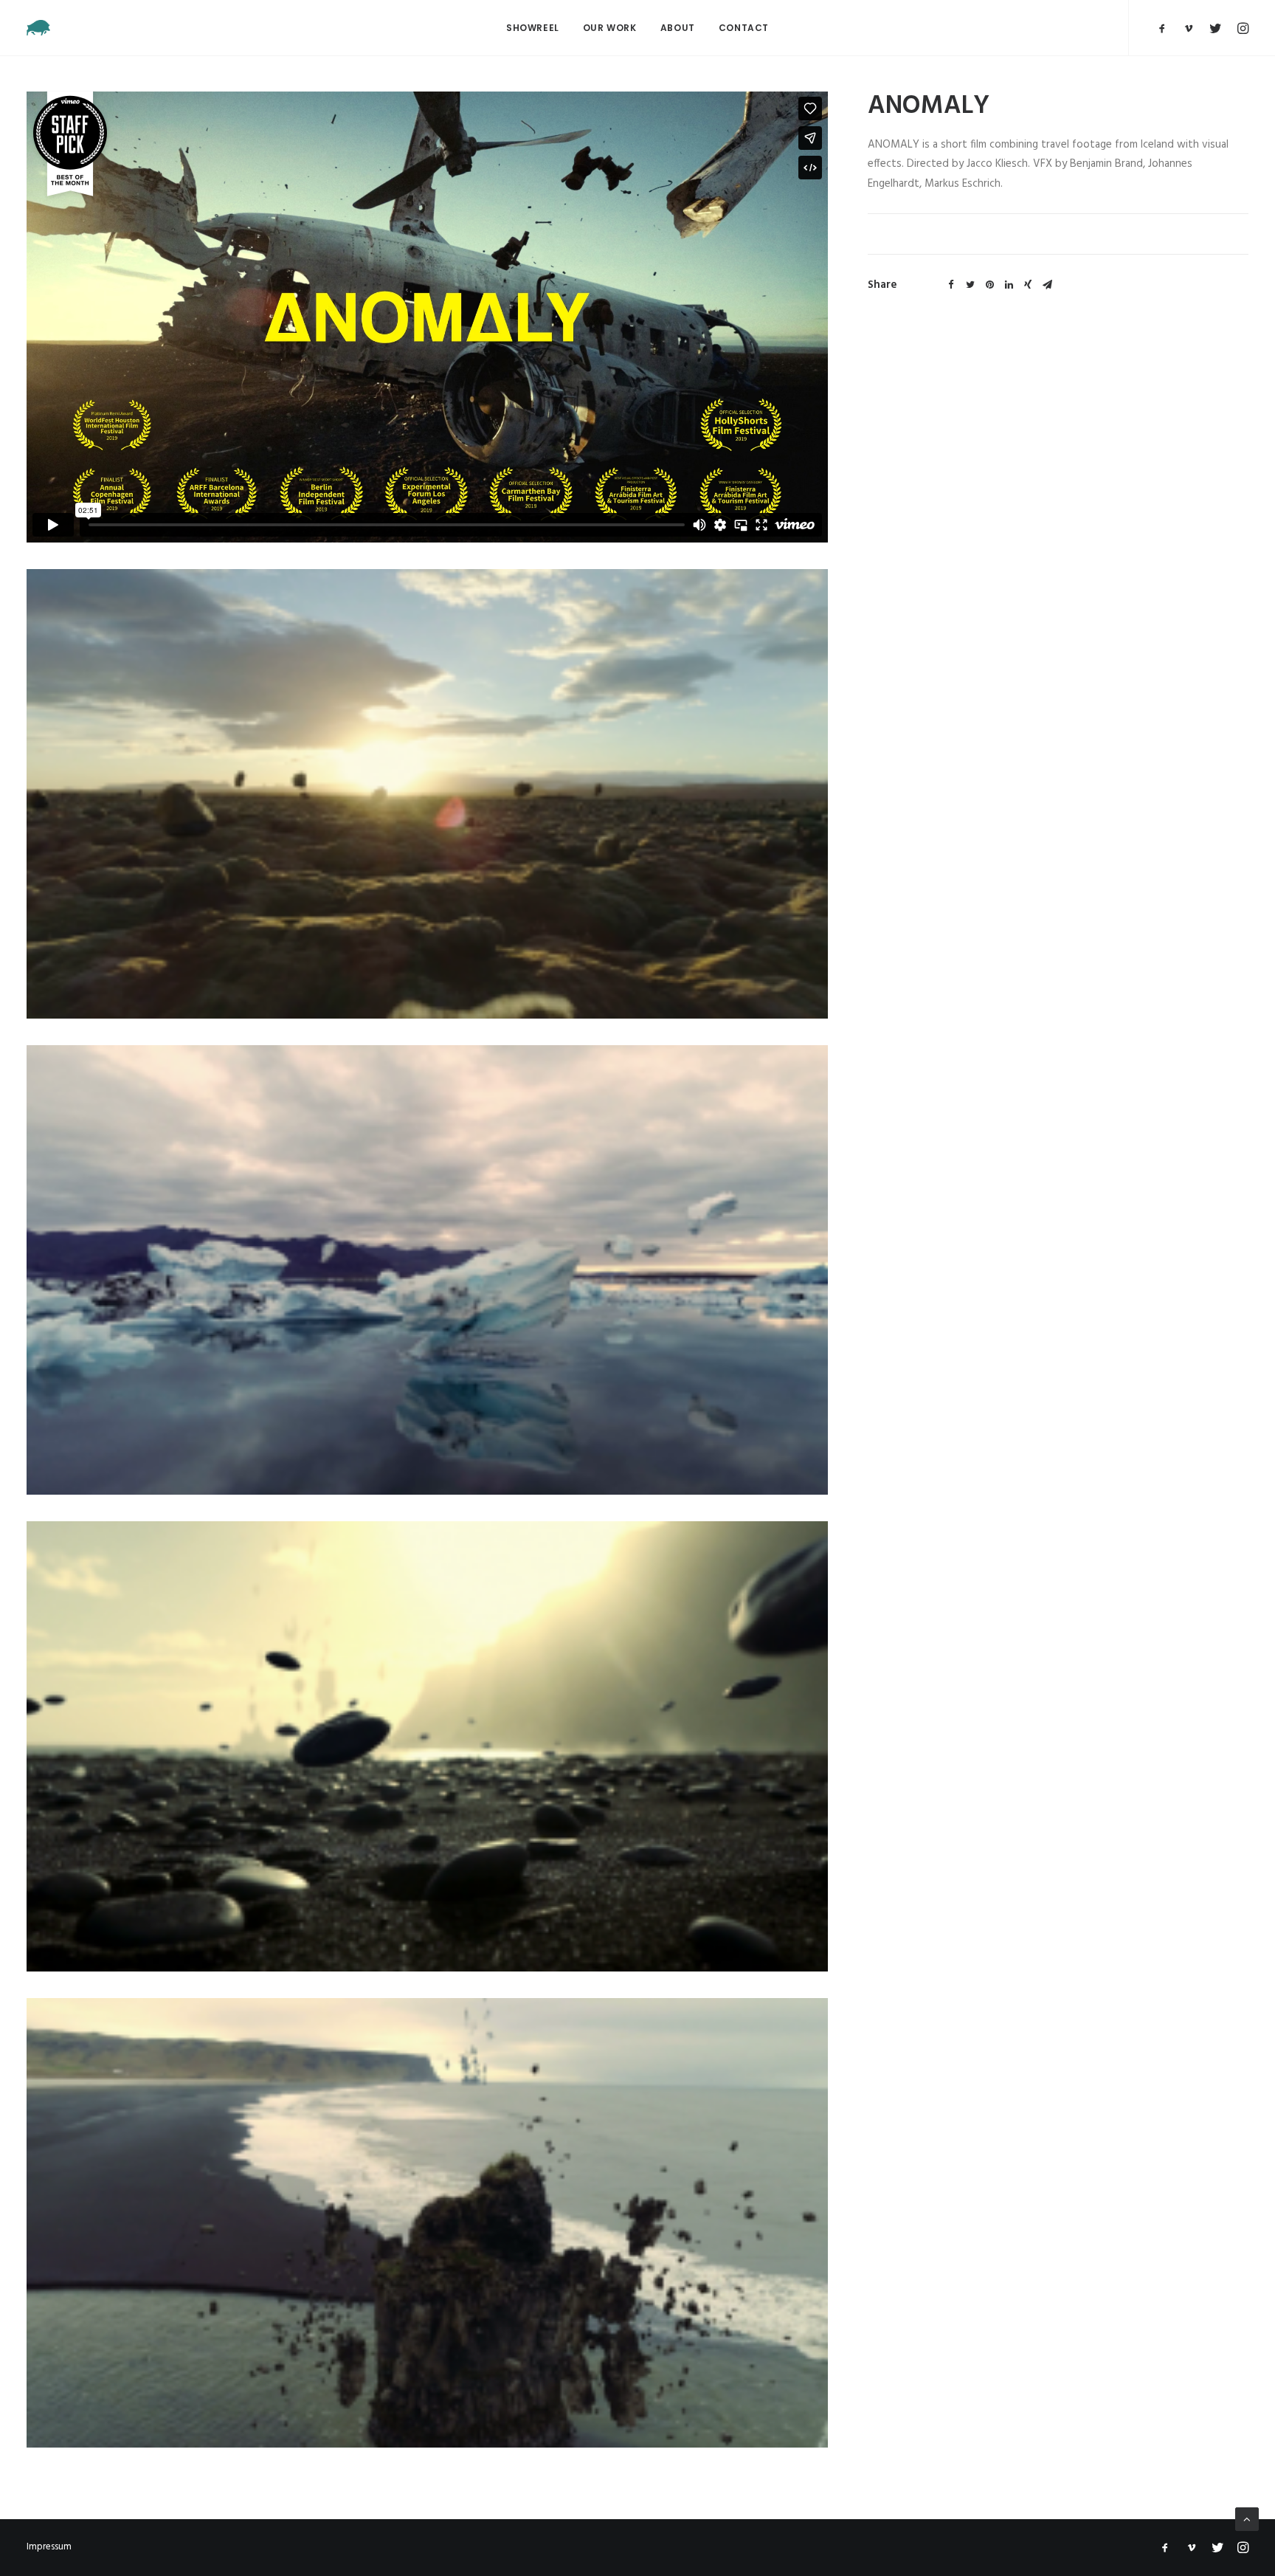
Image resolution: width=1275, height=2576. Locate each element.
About (678, 28)
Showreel (533, 28)
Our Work (610, 28)
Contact (744, 28)
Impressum (49, 2547)
